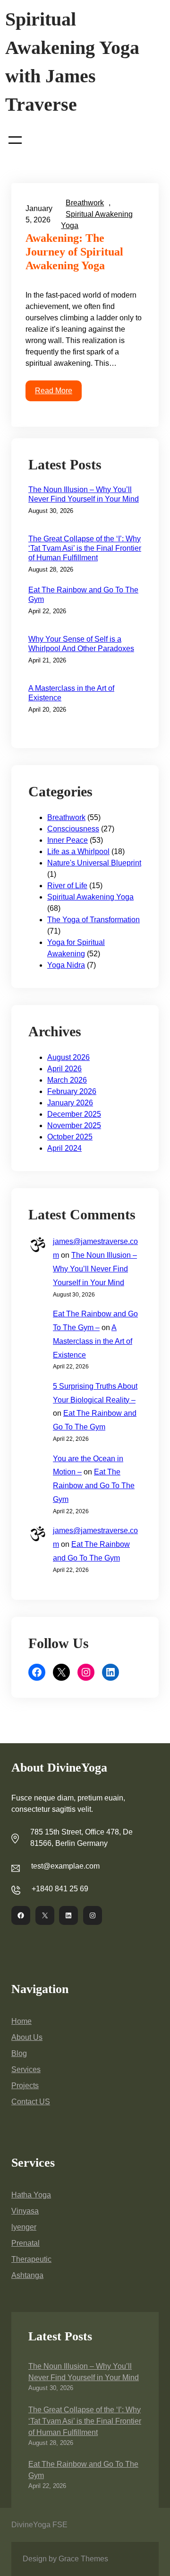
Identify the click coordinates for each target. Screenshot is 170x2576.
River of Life (67, 886)
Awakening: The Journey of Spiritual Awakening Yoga (74, 252)
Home (21, 2021)
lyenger (24, 2227)
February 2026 (72, 1091)
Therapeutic (31, 2259)
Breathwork (85, 203)
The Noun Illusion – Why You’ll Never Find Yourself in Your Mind (84, 494)
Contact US (31, 2102)
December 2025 (74, 1114)
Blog (19, 2053)
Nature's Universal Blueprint (94, 863)
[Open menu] (15, 140)
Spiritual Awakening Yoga (90, 897)
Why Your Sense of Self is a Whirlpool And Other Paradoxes (81, 644)
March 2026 (67, 1080)
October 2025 (70, 1137)
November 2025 (74, 1125)
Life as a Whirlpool (78, 851)
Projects (25, 2086)
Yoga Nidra (66, 965)
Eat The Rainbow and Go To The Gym (83, 595)
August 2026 (68, 1057)
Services (26, 2069)
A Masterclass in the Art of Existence (71, 693)
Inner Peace (68, 840)
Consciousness (73, 829)
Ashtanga (27, 2275)
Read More (54, 391)
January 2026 (70, 1103)
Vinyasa (25, 2211)
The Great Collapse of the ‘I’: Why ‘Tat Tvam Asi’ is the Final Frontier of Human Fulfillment (85, 548)
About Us (27, 2037)
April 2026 (64, 1069)
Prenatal (25, 2243)
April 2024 (64, 1148)
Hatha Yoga (31, 2195)
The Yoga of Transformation (93, 920)
